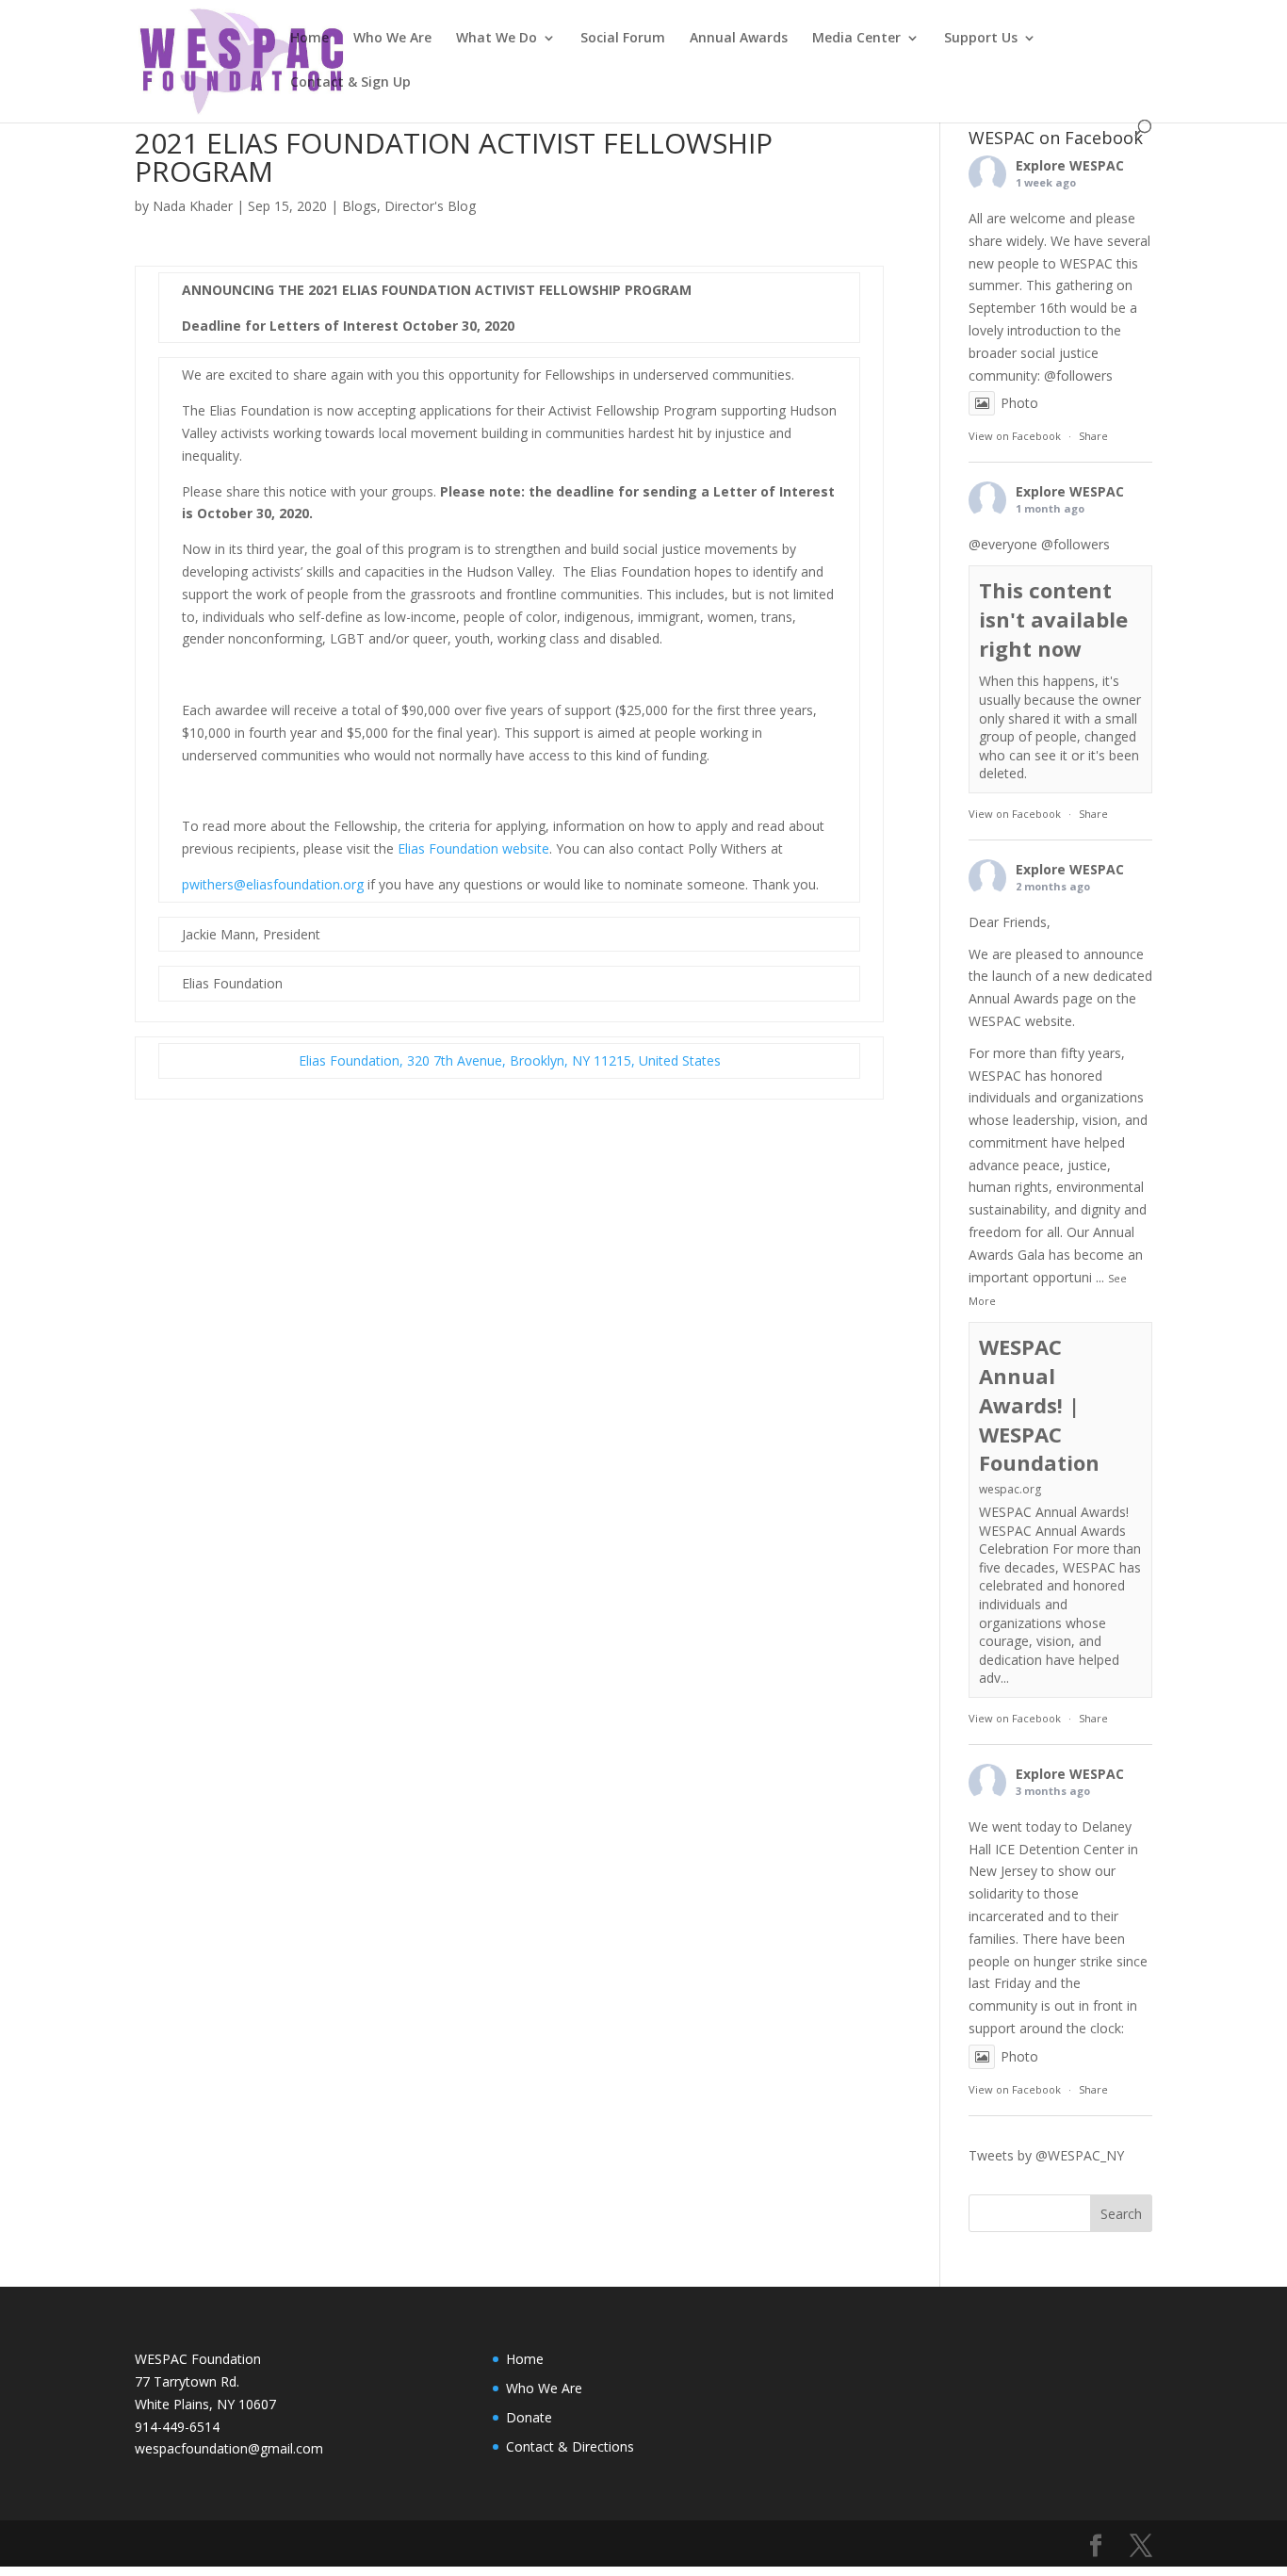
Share (1093, 436)
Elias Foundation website (473, 848)
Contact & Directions (570, 2446)
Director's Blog (430, 206)
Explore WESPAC (1070, 165)
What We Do (497, 39)
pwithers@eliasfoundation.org (273, 884)
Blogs (359, 206)
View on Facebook (1015, 436)
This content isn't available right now (1053, 619)
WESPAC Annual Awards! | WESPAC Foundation (1039, 1404)
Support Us (981, 39)
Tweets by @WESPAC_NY (1046, 2155)
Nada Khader (193, 206)
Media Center (856, 39)
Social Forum (623, 39)
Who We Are (392, 39)
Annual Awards (739, 39)
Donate (529, 2417)
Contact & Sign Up (350, 83)
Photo (1019, 403)
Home (310, 39)
